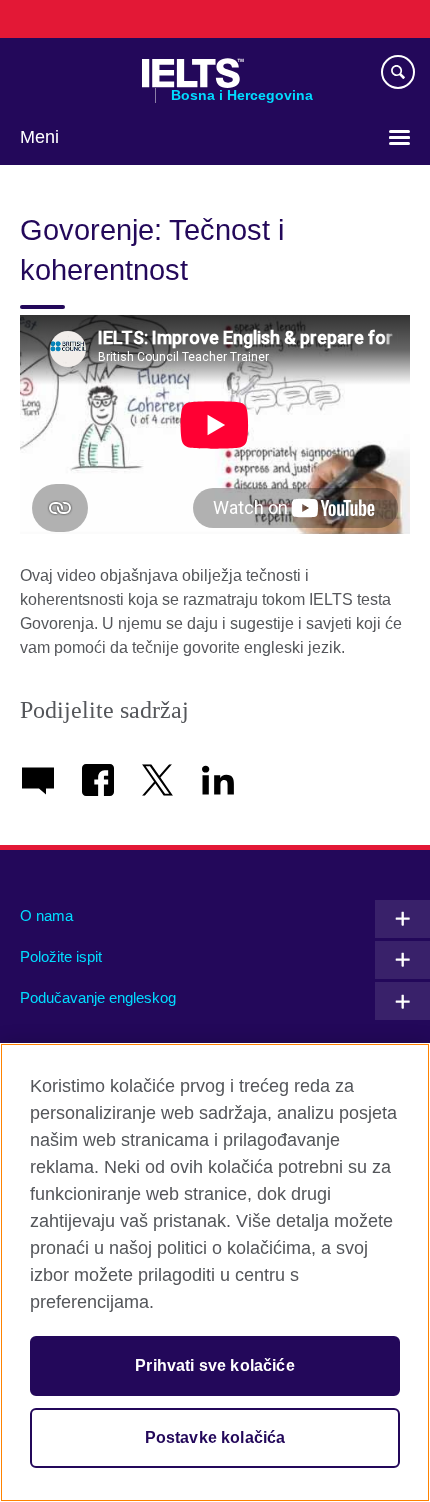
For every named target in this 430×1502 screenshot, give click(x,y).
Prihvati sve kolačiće (214, 1365)
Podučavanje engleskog (98, 997)
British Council (71, 73)
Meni (39, 137)
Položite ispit (61, 956)
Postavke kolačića (215, 1437)
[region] (215, 1272)
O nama (46, 915)
